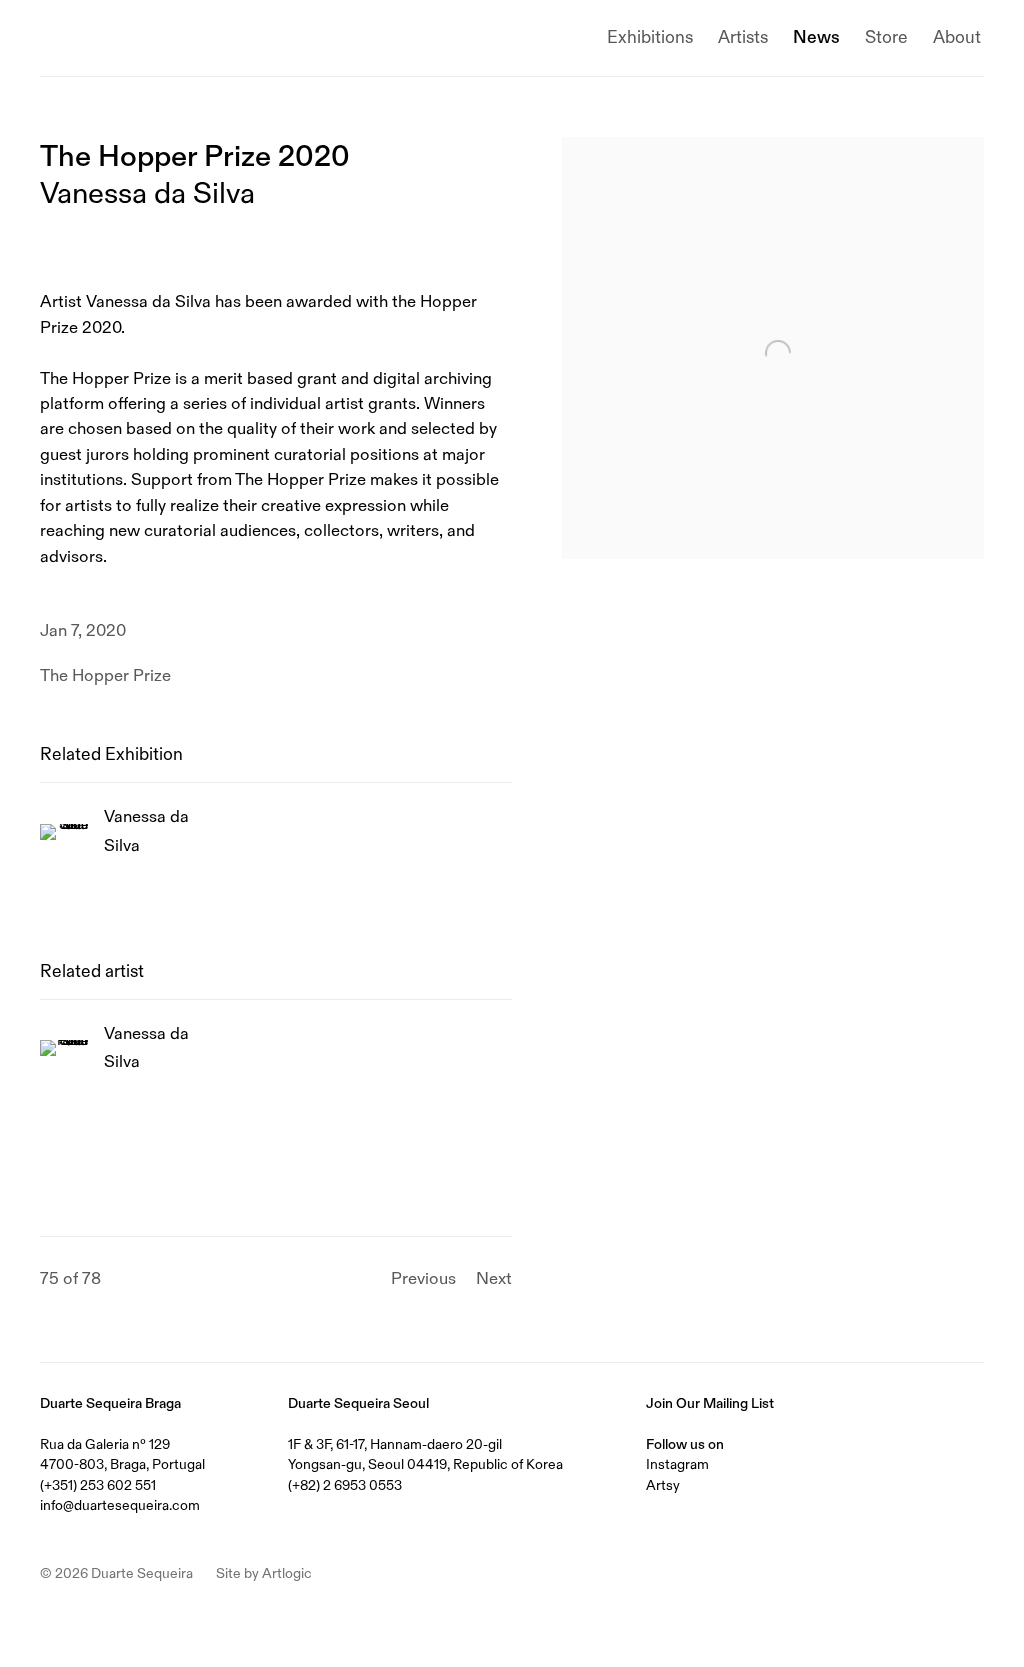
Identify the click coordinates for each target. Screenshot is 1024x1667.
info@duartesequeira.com (120, 1505)
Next (494, 1278)
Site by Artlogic (264, 1573)
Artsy (663, 1485)
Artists (743, 37)
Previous (423, 1278)
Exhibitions (650, 37)
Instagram (677, 1464)
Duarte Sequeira (130, 38)
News (816, 37)
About (957, 37)
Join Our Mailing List (710, 1403)
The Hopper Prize (105, 675)
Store (886, 37)
